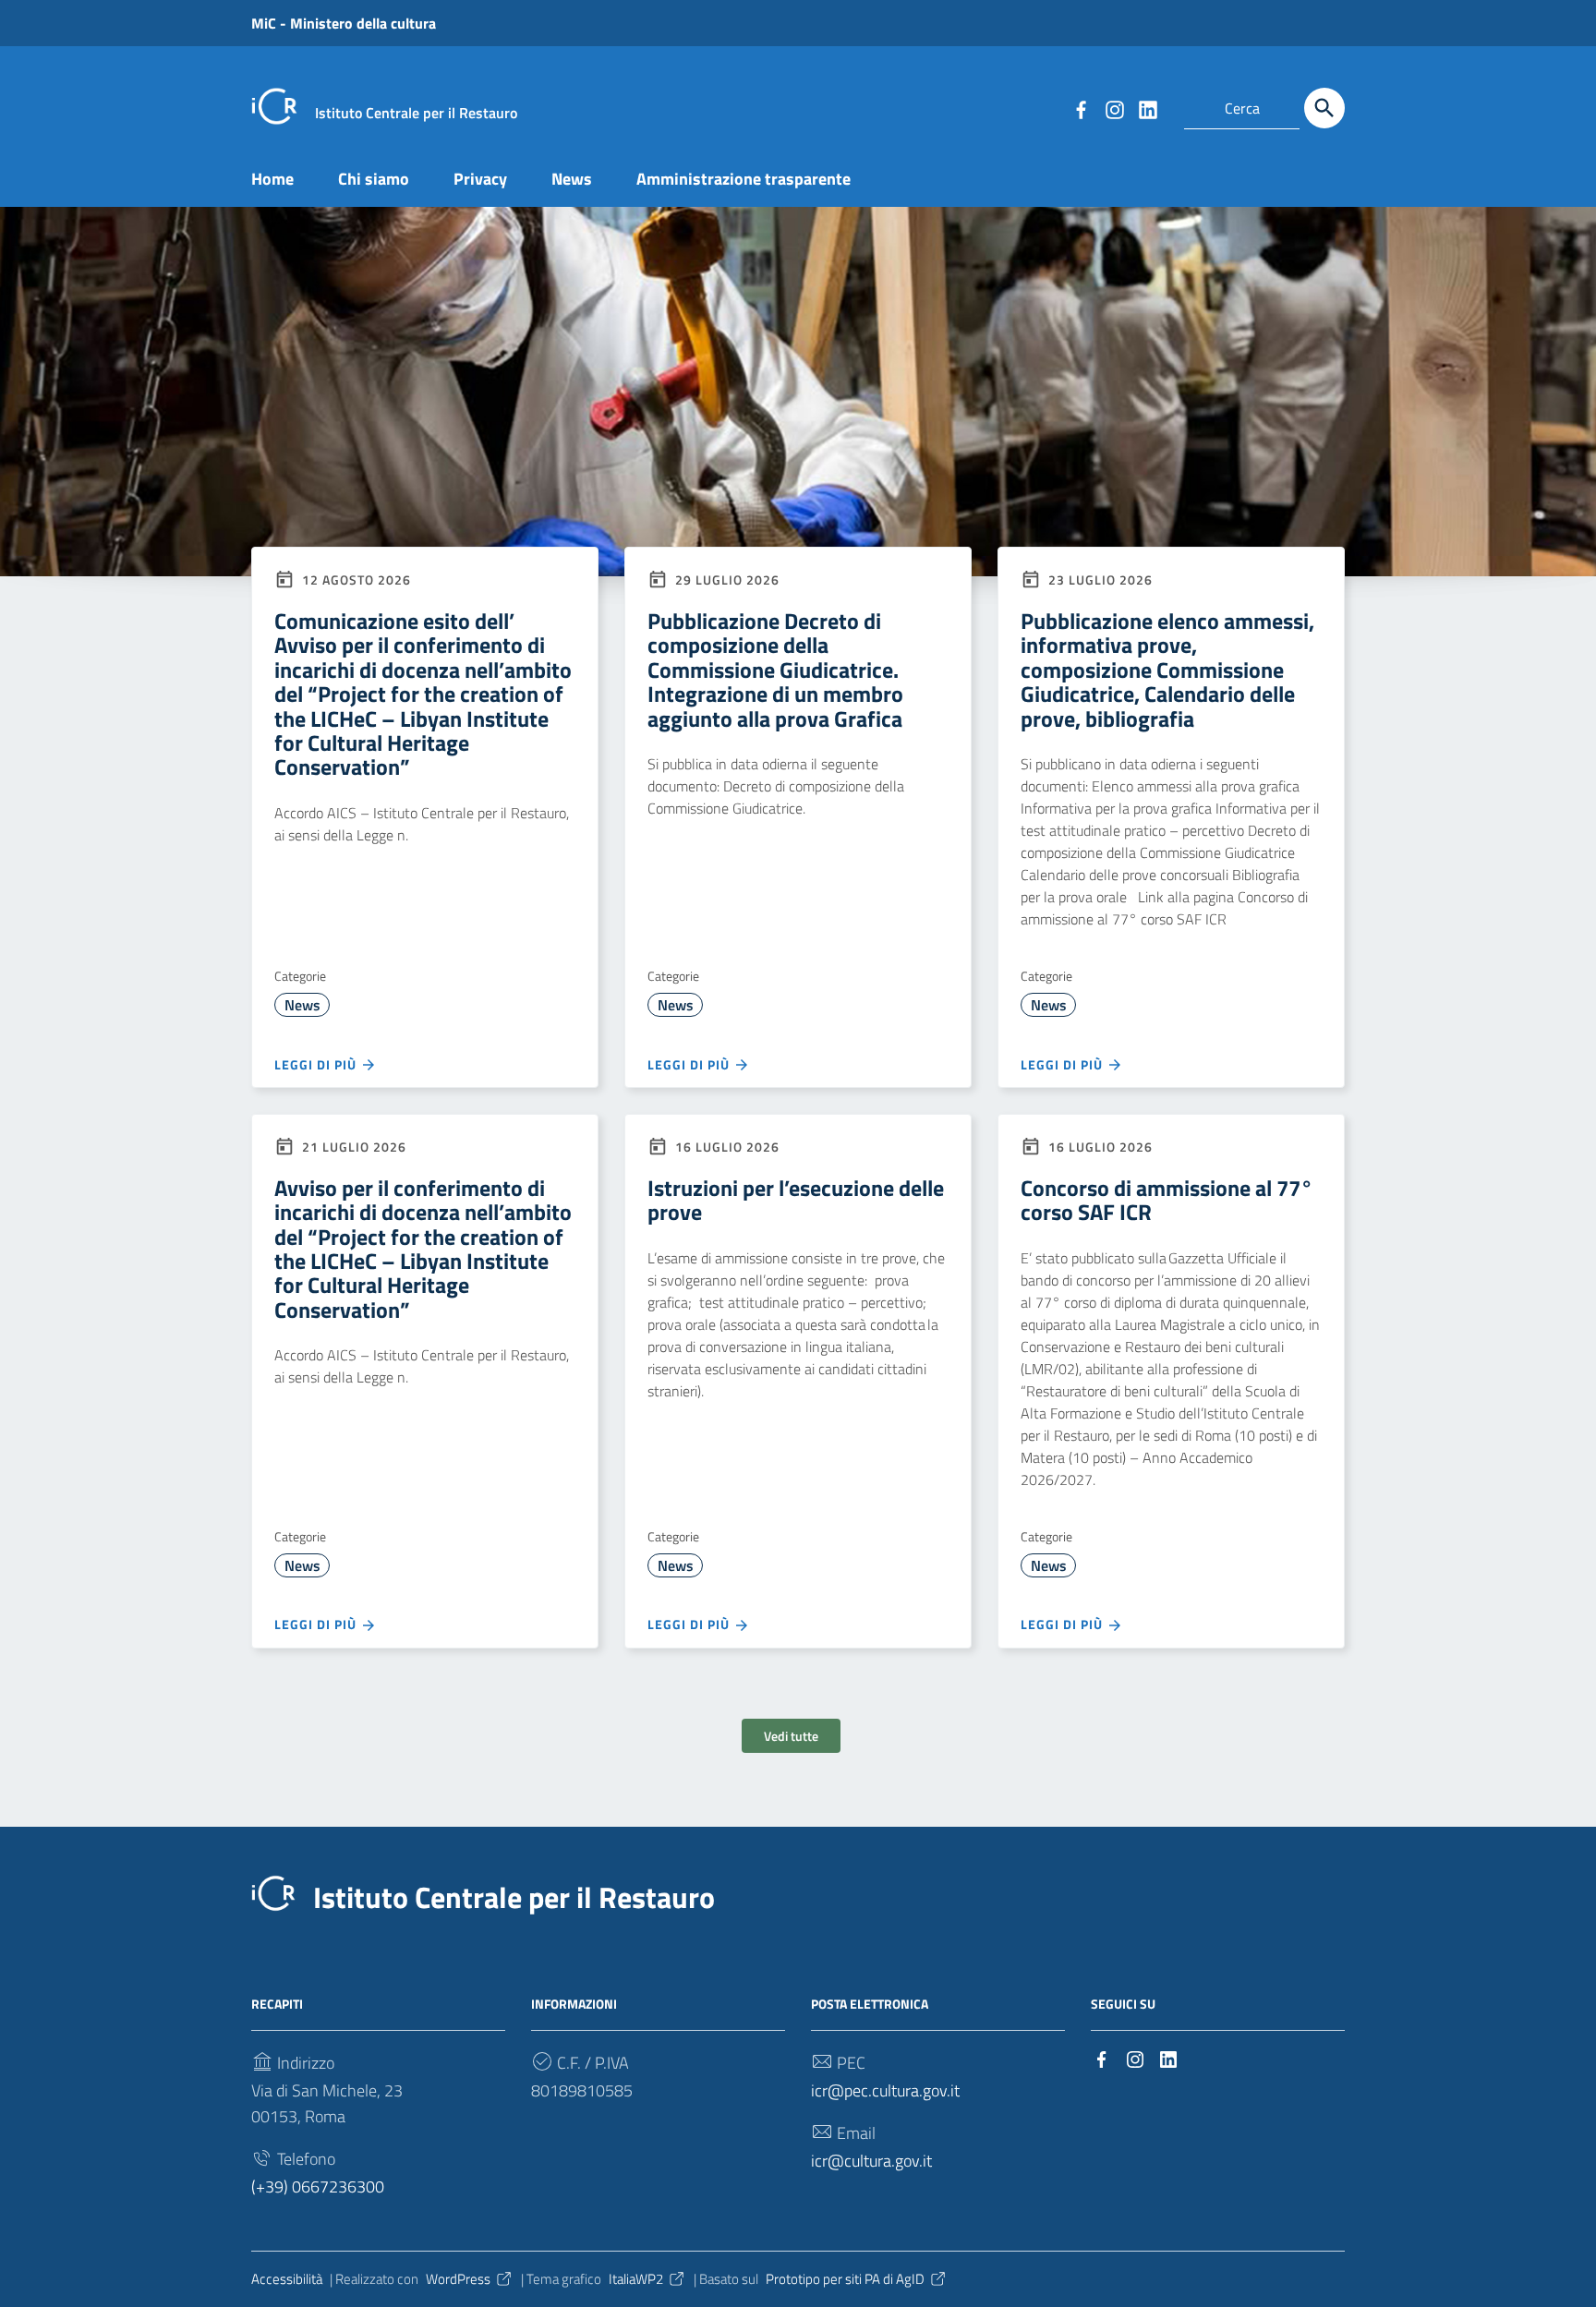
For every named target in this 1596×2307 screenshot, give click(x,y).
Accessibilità (287, 2279)
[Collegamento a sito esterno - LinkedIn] (1147, 108)
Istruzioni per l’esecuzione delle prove (796, 1200)
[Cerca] (1324, 108)
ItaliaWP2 (636, 2279)
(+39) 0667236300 (318, 2186)
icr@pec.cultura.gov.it (885, 2090)
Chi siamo (374, 179)
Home (272, 179)
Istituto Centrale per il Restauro (514, 1897)
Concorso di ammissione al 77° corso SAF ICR (1167, 1200)
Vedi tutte (791, 1736)
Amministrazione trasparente (744, 179)
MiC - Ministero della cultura (344, 23)
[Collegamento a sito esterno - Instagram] (1114, 108)
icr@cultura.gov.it (871, 2161)
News (572, 179)
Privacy (480, 179)
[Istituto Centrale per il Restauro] (274, 105)
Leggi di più (317, 1064)
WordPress (458, 2279)
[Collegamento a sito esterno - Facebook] (1081, 108)
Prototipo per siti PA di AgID (845, 2279)
